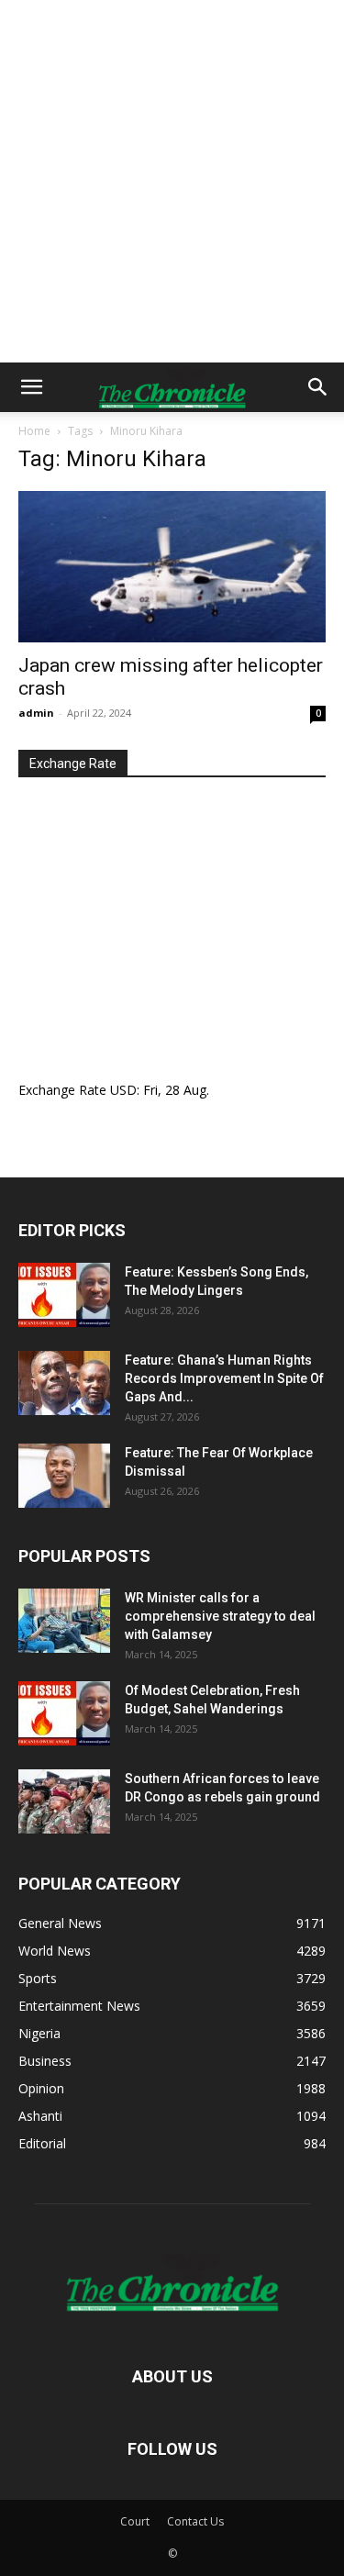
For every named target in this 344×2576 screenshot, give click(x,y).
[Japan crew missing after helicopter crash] (172, 567)
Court (135, 2521)
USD (123, 1090)
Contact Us (195, 2521)
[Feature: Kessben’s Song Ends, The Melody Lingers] (64, 1295)
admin (36, 713)
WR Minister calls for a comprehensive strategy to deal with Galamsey (220, 1616)
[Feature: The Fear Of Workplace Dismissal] (64, 1476)
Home (34, 431)
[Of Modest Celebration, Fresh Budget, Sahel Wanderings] (64, 1713)
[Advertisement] (172, 181)
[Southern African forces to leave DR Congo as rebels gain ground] (64, 1801)
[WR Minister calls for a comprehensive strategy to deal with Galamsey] (64, 1621)
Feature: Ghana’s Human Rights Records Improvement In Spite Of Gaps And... (224, 1378)
